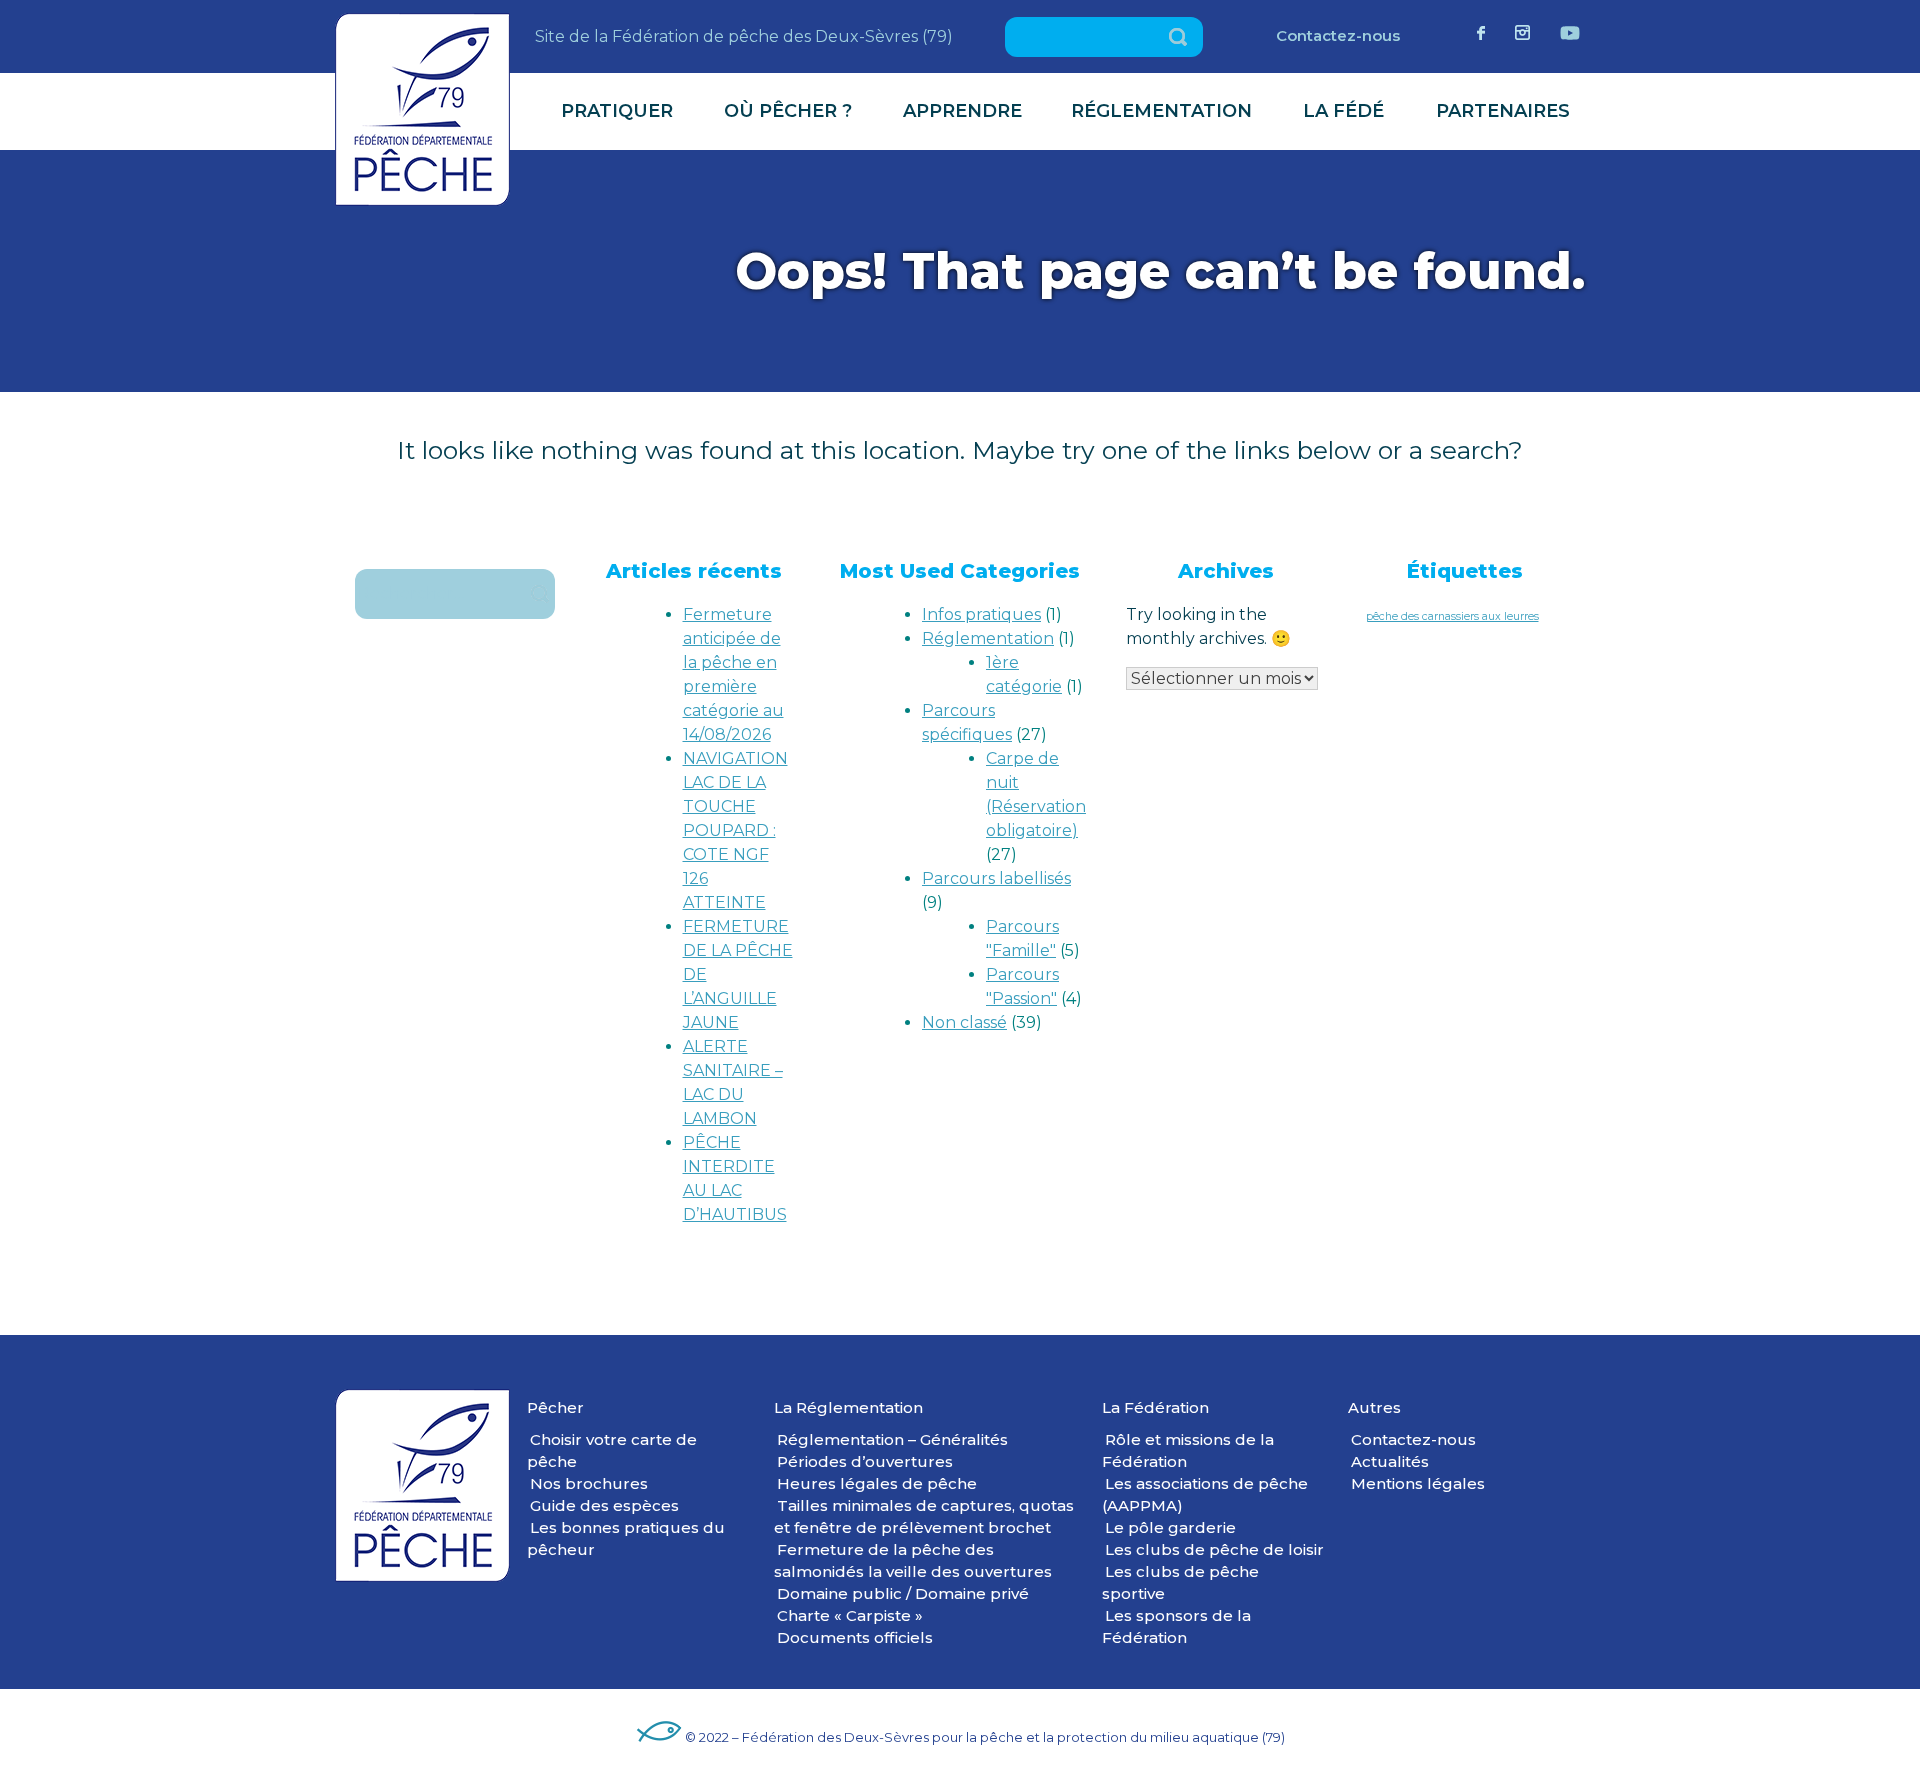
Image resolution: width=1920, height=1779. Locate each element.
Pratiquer (617, 111)
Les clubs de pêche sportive (1180, 1582)
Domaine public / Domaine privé (903, 1593)
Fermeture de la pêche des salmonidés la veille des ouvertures (913, 1560)
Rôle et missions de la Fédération (1188, 1450)
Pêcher (555, 1407)
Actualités (1390, 1461)
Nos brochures (589, 1483)
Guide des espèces (604, 1505)
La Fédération (1155, 1407)
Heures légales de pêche (877, 1483)
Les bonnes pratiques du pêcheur (626, 1538)
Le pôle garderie (1170, 1527)
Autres (1374, 1407)
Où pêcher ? (788, 111)
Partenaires (1503, 111)
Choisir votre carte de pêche (612, 1450)
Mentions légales (1418, 1483)
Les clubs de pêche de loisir (1214, 1549)
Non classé (964, 1022)
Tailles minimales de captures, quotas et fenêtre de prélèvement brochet (924, 1516)
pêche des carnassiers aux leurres (1452, 616)
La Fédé (1343, 111)
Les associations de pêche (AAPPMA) (1205, 1494)
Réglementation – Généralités (892, 1439)
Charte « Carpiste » (850, 1615)
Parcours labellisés (996, 878)
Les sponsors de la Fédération (1176, 1626)
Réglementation (1161, 111)
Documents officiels (855, 1637)
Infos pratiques (981, 614)
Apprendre (962, 111)
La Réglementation (848, 1407)
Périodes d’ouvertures (865, 1461)
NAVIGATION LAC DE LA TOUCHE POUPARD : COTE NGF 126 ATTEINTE (735, 830)
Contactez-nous (1338, 35)
